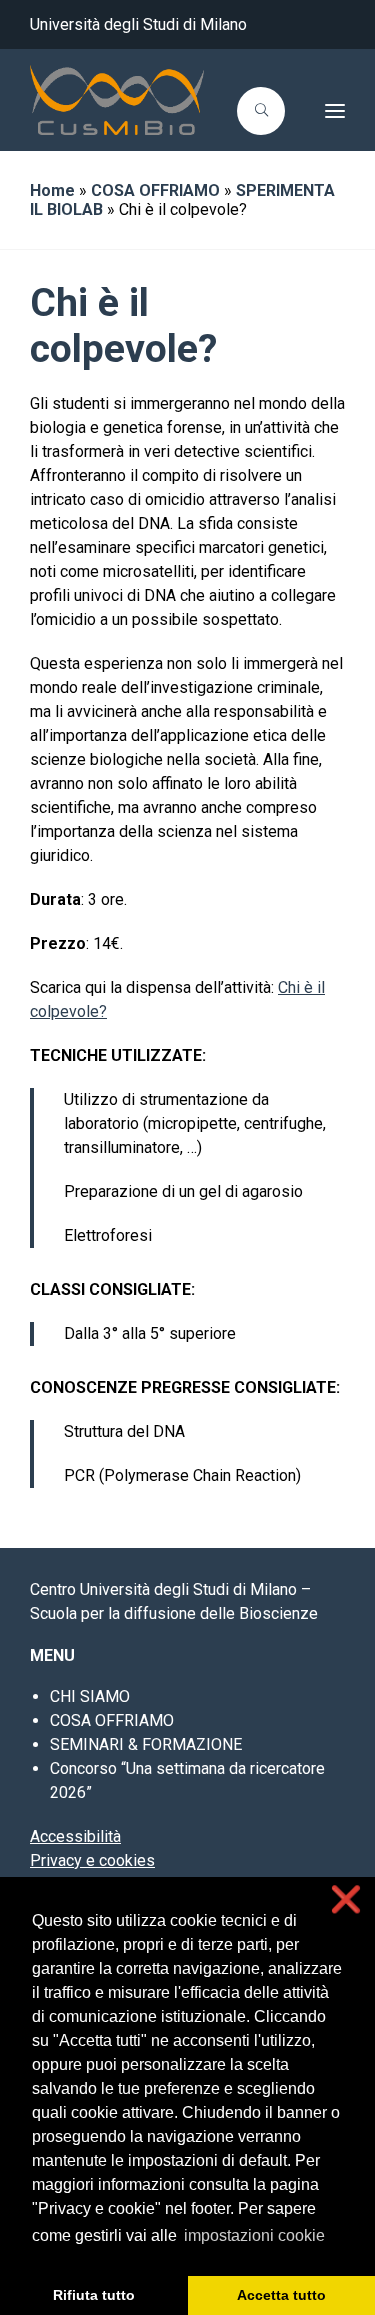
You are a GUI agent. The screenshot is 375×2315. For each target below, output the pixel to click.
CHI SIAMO (90, 1696)
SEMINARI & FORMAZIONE (146, 1744)
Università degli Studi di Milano (138, 24)
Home (52, 190)
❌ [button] (346, 1899)
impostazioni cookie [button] (254, 2235)
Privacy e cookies (92, 1860)
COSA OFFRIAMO (155, 190)
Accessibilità (75, 1836)
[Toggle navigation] (321, 111)
